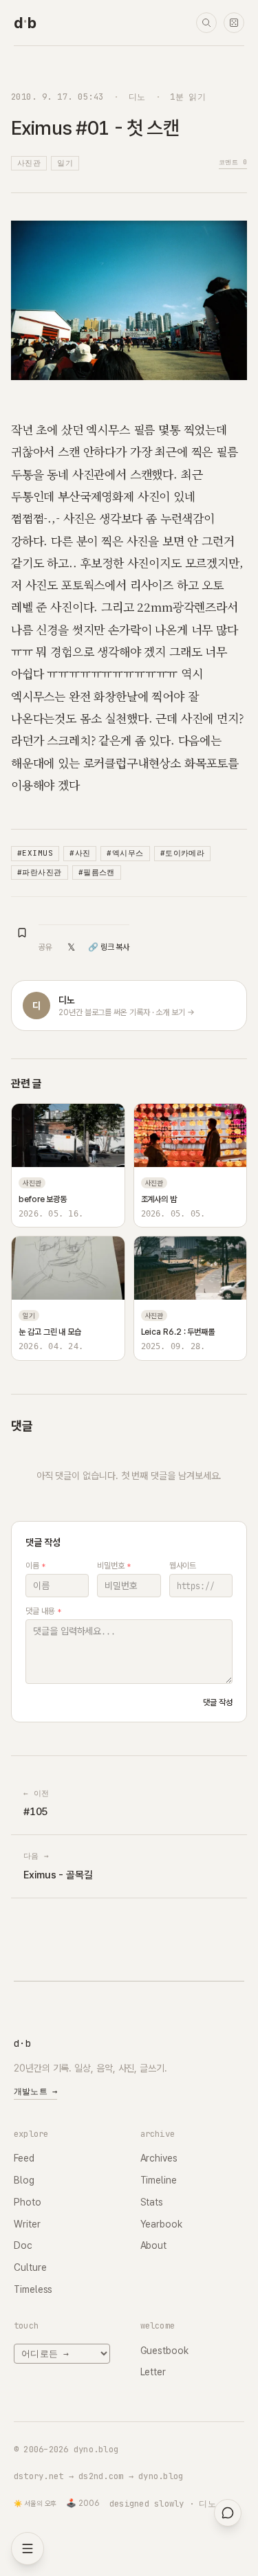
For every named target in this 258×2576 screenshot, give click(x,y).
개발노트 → (35, 2091)
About (154, 2245)
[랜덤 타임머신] (234, 23)
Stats (152, 2202)
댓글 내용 (43, 1611)
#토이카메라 (183, 853)
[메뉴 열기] (28, 2549)
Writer (27, 2224)
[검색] (206, 23)
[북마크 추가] (22, 933)
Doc (23, 2245)
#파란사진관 (40, 872)
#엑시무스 (125, 853)
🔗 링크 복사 (109, 947)
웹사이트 (183, 1566)
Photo (28, 2202)
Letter (153, 2372)
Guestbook (164, 2351)
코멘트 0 (233, 162)
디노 (137, 97)
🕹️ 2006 (83, 2503)
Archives (159, 2158)
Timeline (159, 2180)
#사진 (80, 853)
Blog (24, 2180)
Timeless (33, 2289)
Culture (30, 2267)
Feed (24, 2158)
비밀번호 (114, 1566)
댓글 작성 (218, 1702)
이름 (35, 1566)
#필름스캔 (97, 872)
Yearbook (161, 2224)
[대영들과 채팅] (228, 2513)
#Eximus (35, 853)
